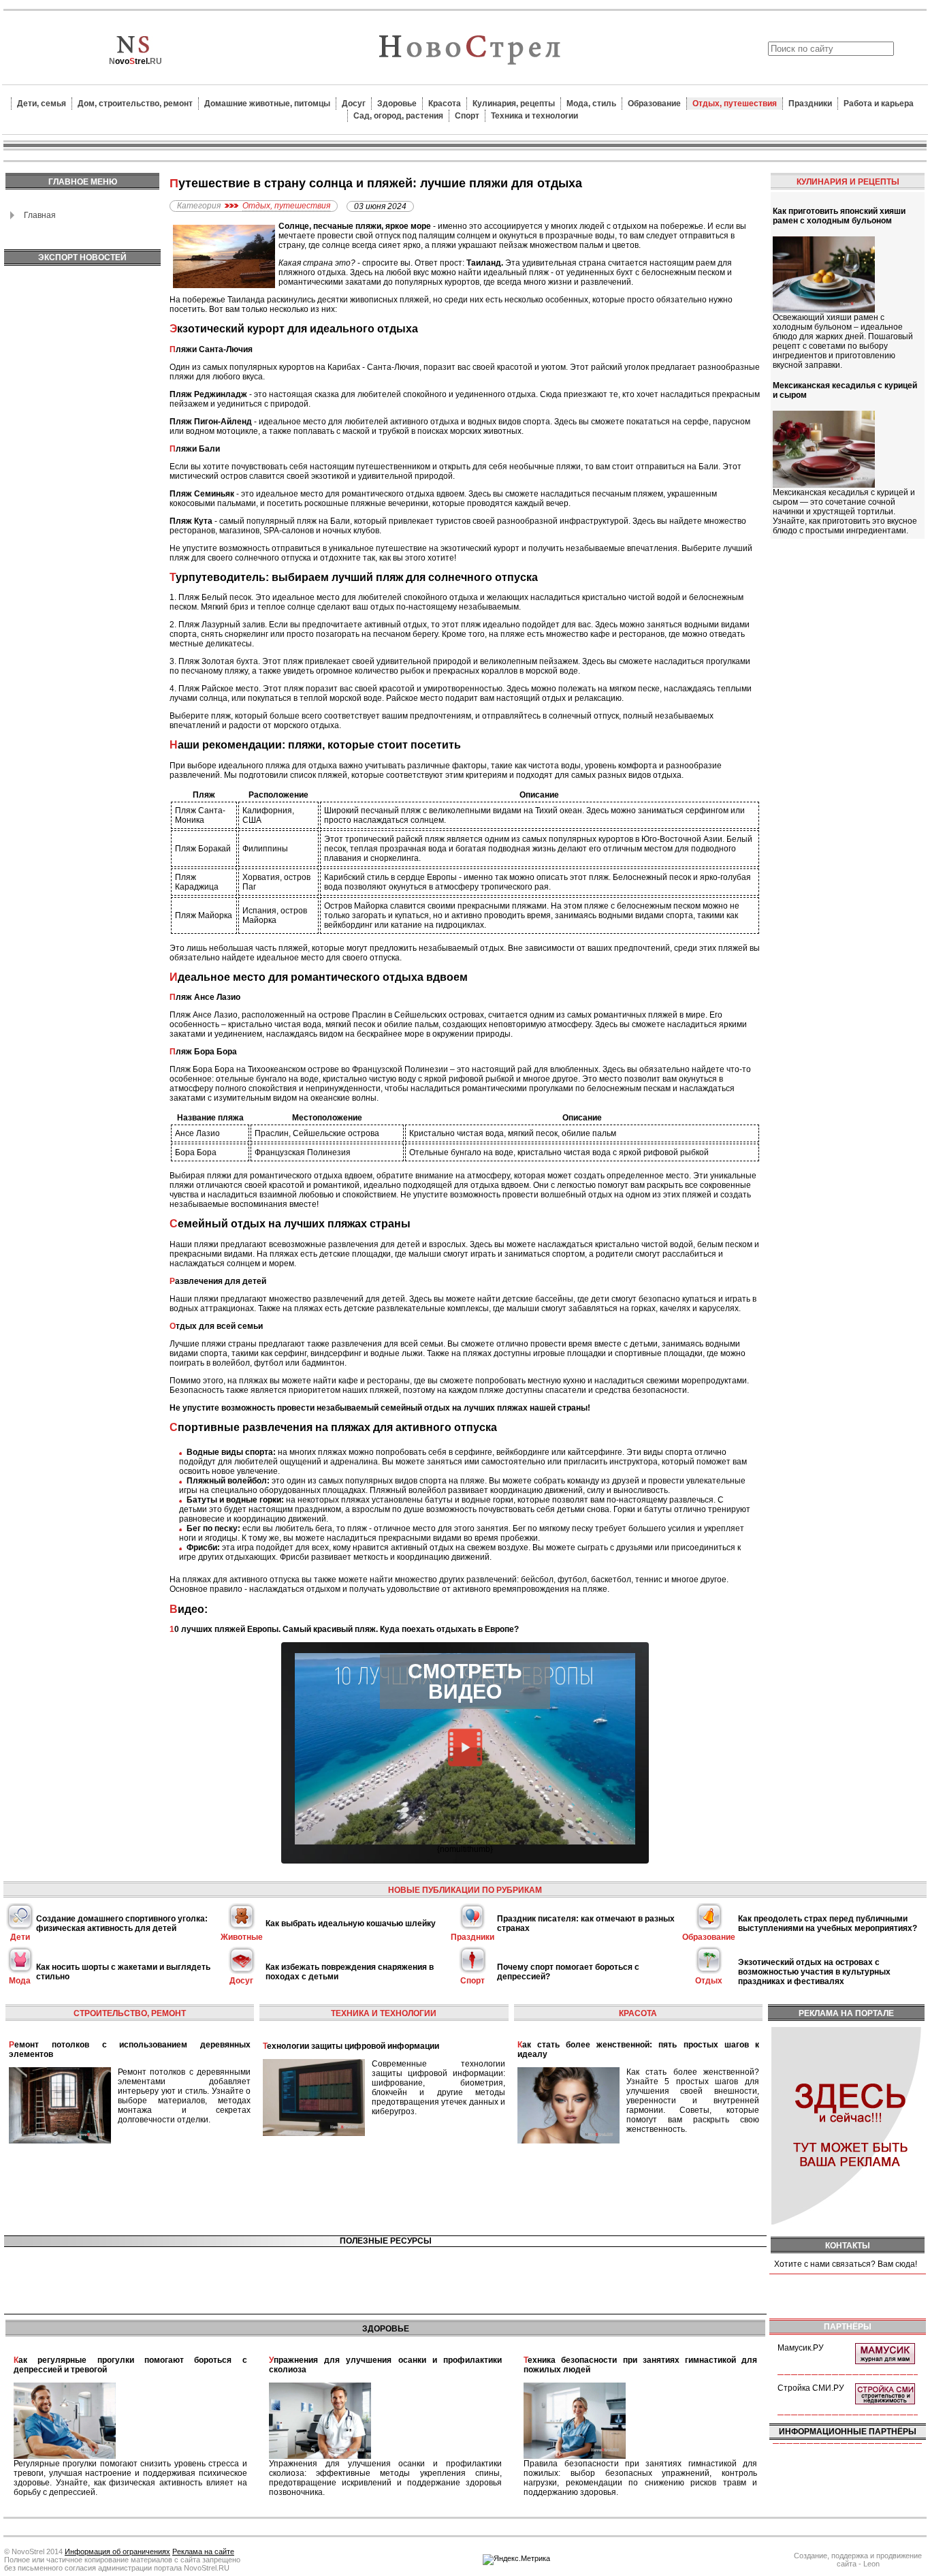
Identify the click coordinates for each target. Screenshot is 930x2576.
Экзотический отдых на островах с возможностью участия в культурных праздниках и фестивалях (814, 1972)
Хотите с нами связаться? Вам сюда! (846, 2264)
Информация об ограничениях (117, 2551)
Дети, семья (42, 104)
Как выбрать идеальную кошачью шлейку (351, 1923)
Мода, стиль (591, 104)
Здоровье (397, 104)
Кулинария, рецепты (514, 104)
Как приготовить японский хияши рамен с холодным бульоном (839, 216)
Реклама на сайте (203, 2551)
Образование (654, 104)
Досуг (354, 104)
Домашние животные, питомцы (267, 104)
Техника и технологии (534, 116)
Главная (40, 215)
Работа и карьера (879, 104)
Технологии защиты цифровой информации (351, 2046)
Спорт (467, 116)
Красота (445, 104)
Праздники (810, 104)
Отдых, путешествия (735, 104)
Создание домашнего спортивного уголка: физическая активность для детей (122, 1923)
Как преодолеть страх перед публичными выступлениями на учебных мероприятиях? (828, 1923)
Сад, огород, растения (398, 116)
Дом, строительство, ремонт (135, 104)
